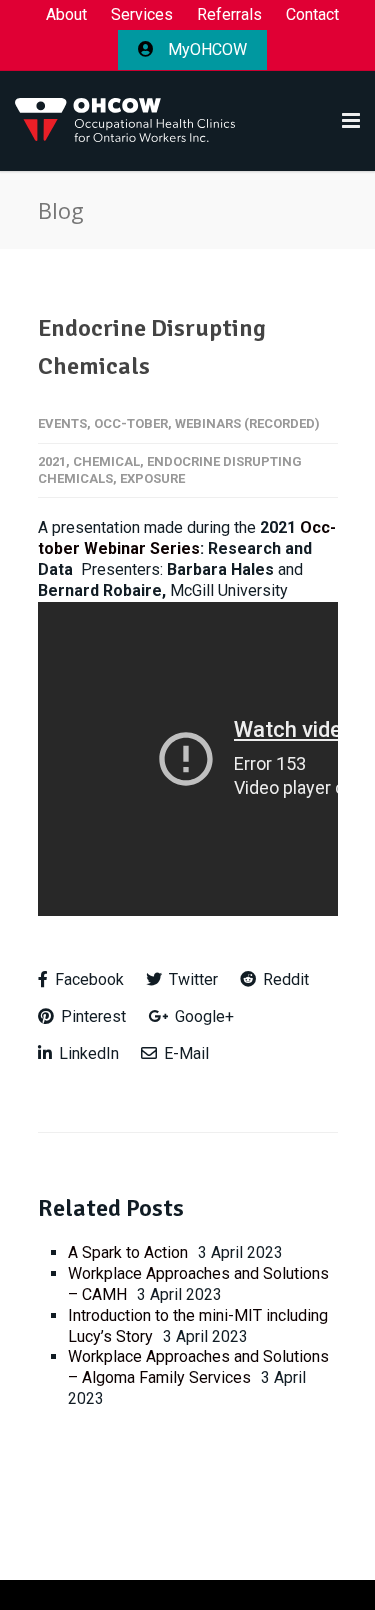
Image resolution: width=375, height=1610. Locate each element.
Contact (312, 15)
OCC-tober (131, 423)
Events (62, 423)
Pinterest (91, 1016)
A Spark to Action (128, 1252)
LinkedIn (87, 1053)
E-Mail (184, 1053)
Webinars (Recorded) (247, 423)
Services (142, 15)
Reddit (284, 979)
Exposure (152, 478)
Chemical (106, 461)
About (66, 15)
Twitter (191, 979)
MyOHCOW (205, 49)
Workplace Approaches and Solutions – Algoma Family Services (198, 1367)
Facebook (87, 979)
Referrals (229, 15)
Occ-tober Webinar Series (187, 538)
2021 (52, 461)
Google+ (202, 1016)
